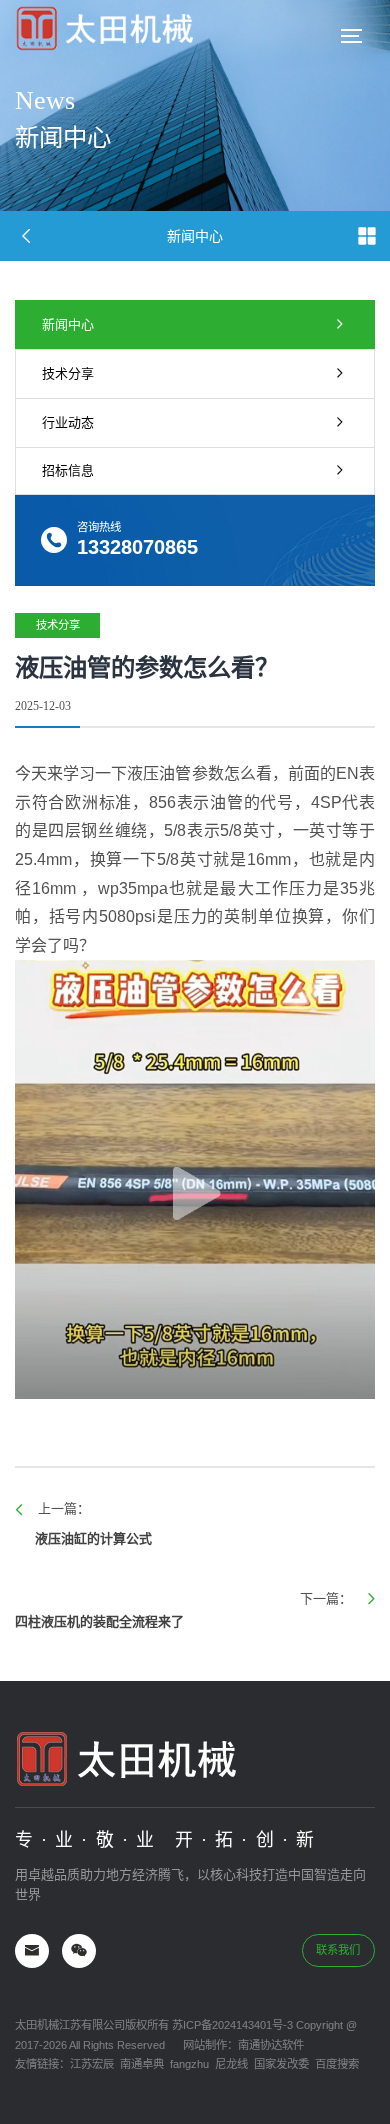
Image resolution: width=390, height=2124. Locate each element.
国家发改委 (281, 2064)
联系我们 (338, 1950)
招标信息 (68, 470)
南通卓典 (142, 2064)
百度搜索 (337, 2064)
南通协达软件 (271, 2045)
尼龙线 (231, 2064)
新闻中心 (68, 324)
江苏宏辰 (92, 2064)
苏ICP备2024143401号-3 (231, 2025)
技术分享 (68, 373)
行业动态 (68, 422)
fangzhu (189, 2064)
